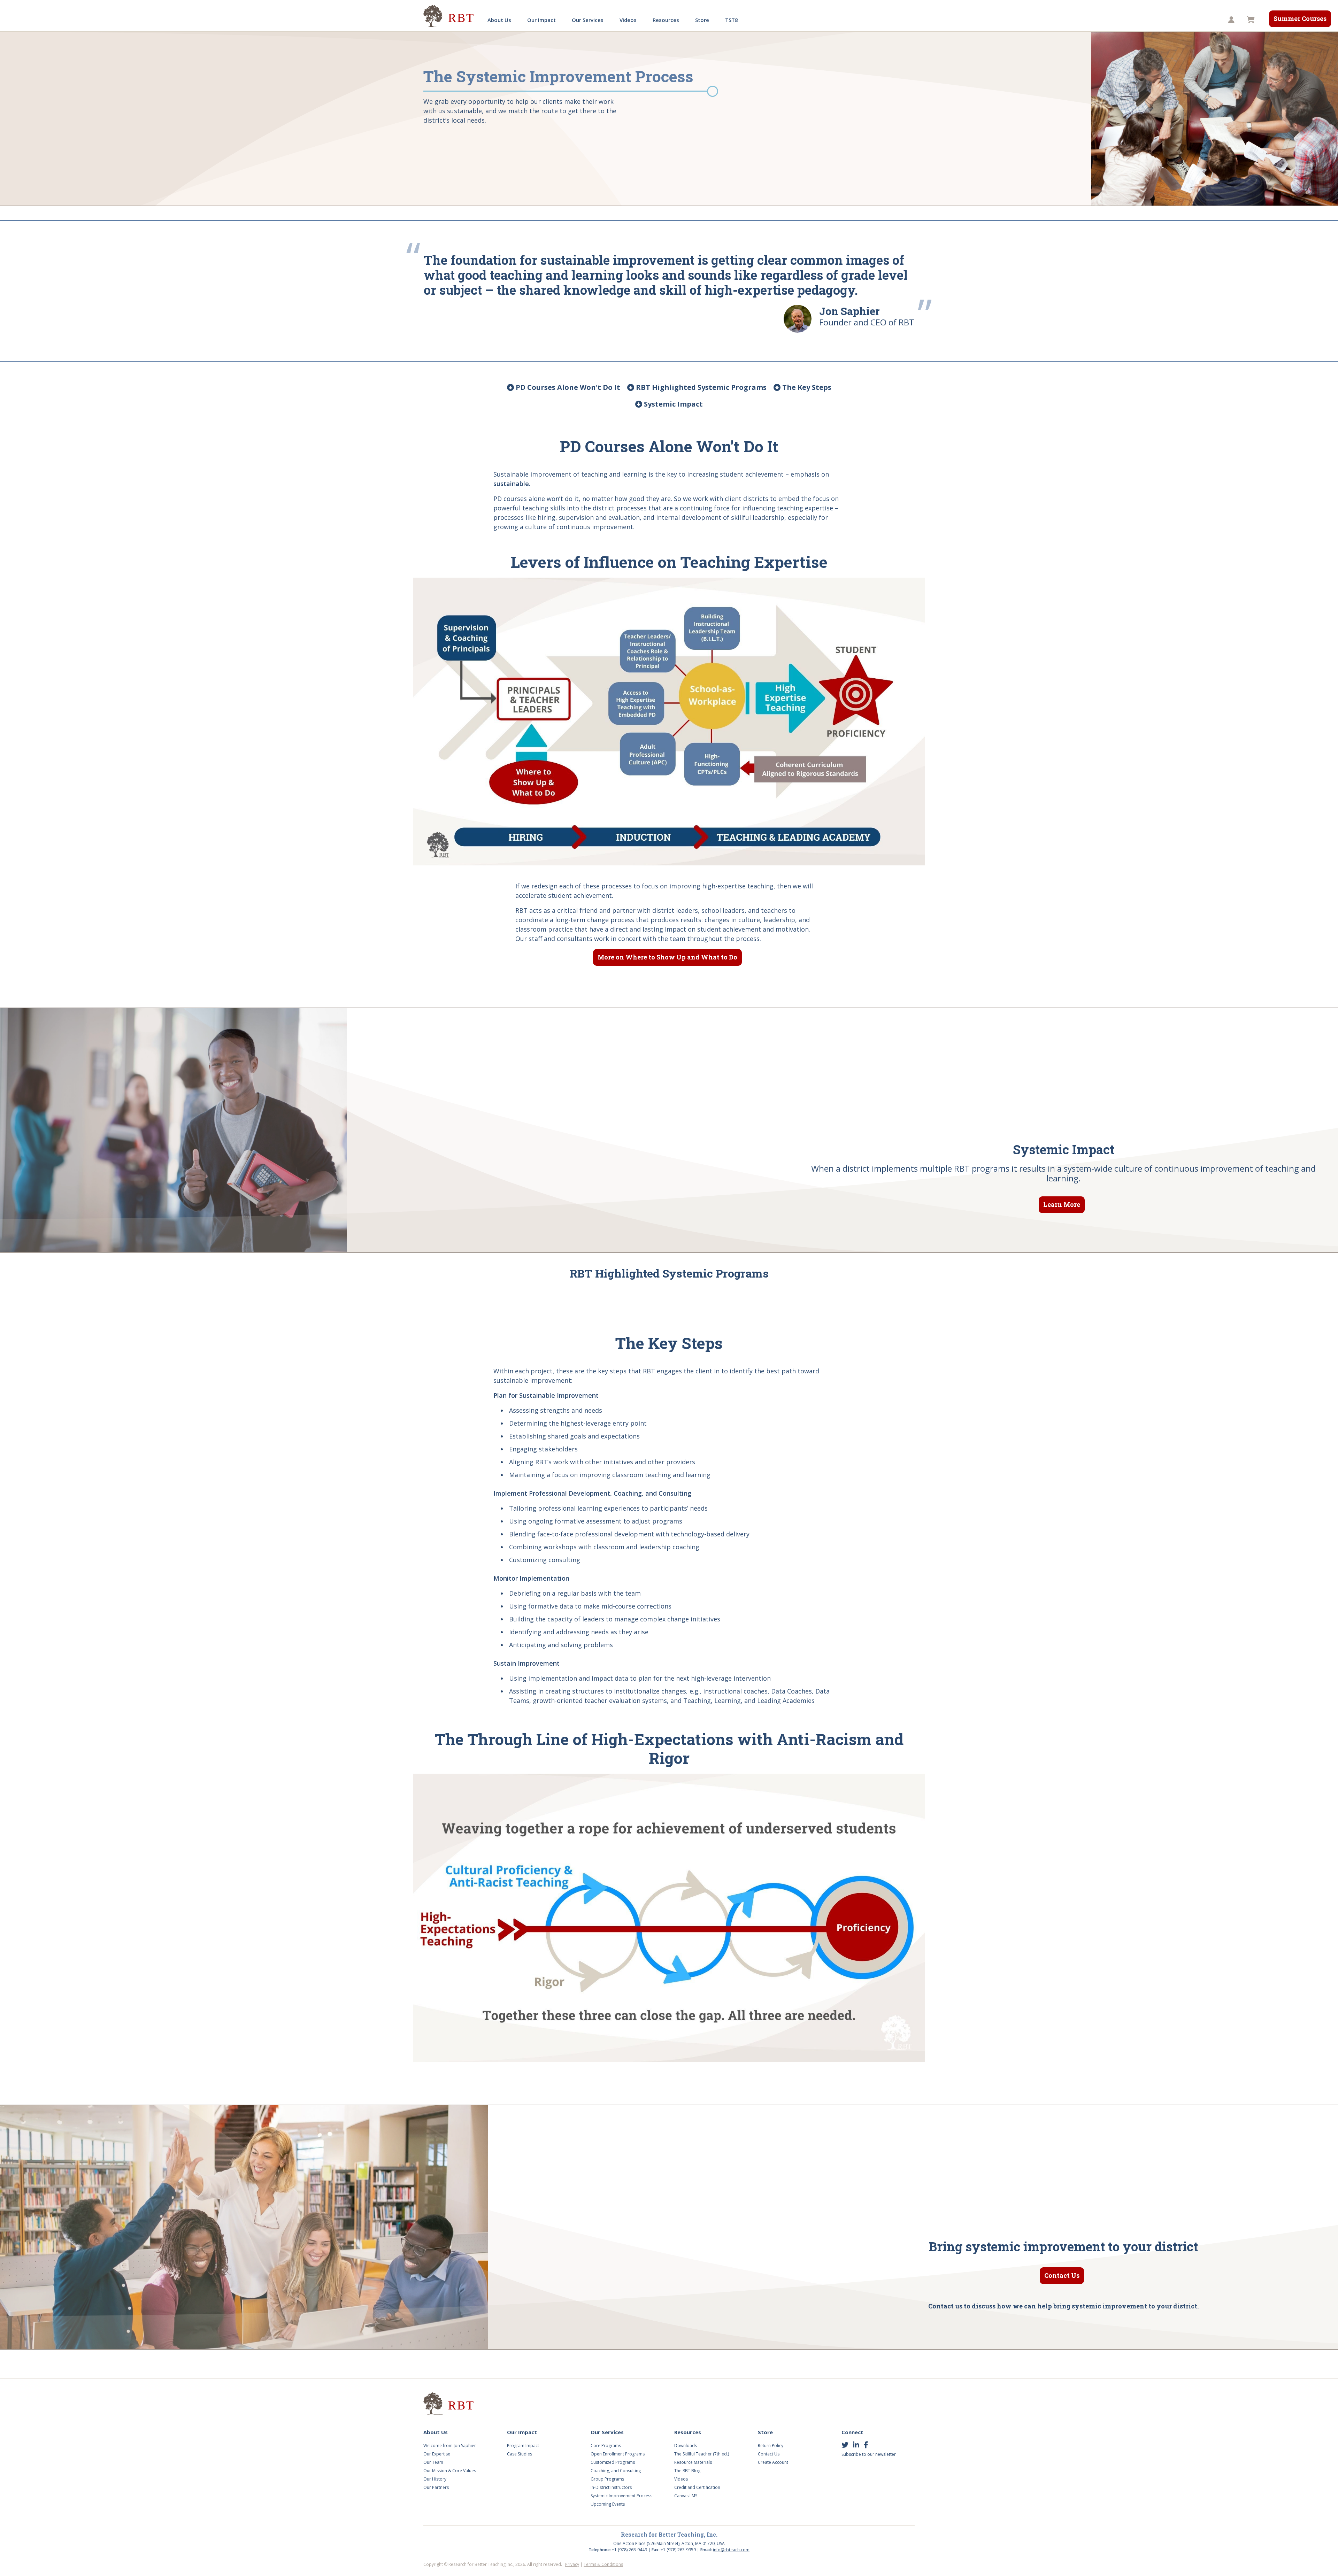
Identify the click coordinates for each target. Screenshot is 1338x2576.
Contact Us (1062, 2275)
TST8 (732, 20)
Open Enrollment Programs (618, 2454)
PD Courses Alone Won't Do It (567, 387)
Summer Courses (1300, 18)
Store (702, 20)
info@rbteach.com (731, 2550)
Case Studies (520, 2454)
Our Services (588, 20)
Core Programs (606, 2446)
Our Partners (436, 2487)
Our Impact (541, 20)
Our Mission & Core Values (450, 2471)
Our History (435, 2479)
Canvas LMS (686, 2496)
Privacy (572, 2564)
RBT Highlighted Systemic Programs (700, 387)
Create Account (773, 2462)
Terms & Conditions (603, 2564)
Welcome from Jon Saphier (450, 2446)
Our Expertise (437, 2454)
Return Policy (771, 2446)
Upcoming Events (608, 2504)
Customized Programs (613, 2462)
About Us (499, 20)
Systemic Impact (672, 404)
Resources (666, 20)
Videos (628, 20)
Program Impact (523, 2446)
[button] (1232, 20)
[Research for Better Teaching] (449, 16)
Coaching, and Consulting (616, 2471)
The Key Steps (806, 387)
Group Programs (607, 2479)
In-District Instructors (611, 2487)
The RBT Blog (687, 2471)
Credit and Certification (697, 2487)
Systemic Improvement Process (621, 2496)
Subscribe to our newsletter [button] (869, 2454)
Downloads (686, 2446)
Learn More (1062, 1204)
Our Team (433, 2462)
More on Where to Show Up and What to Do (667, 957)
